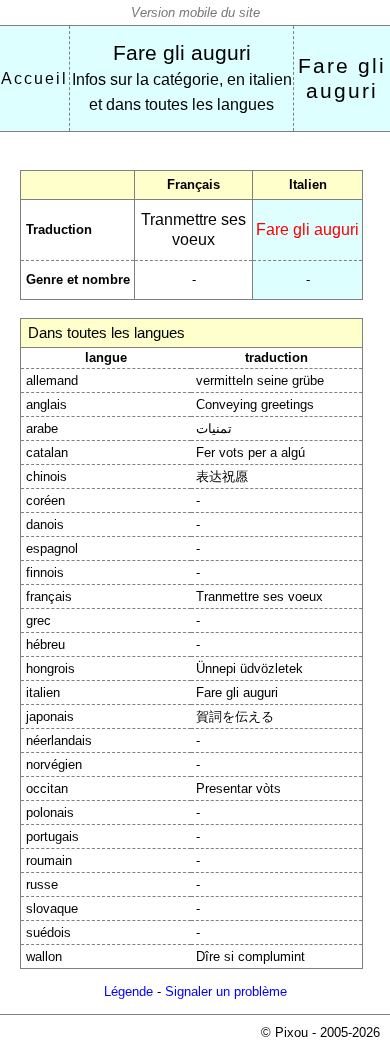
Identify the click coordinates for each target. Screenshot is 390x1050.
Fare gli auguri (182, 53)
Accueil (34, 78)
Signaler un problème (226, 991)
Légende (128, 991)
